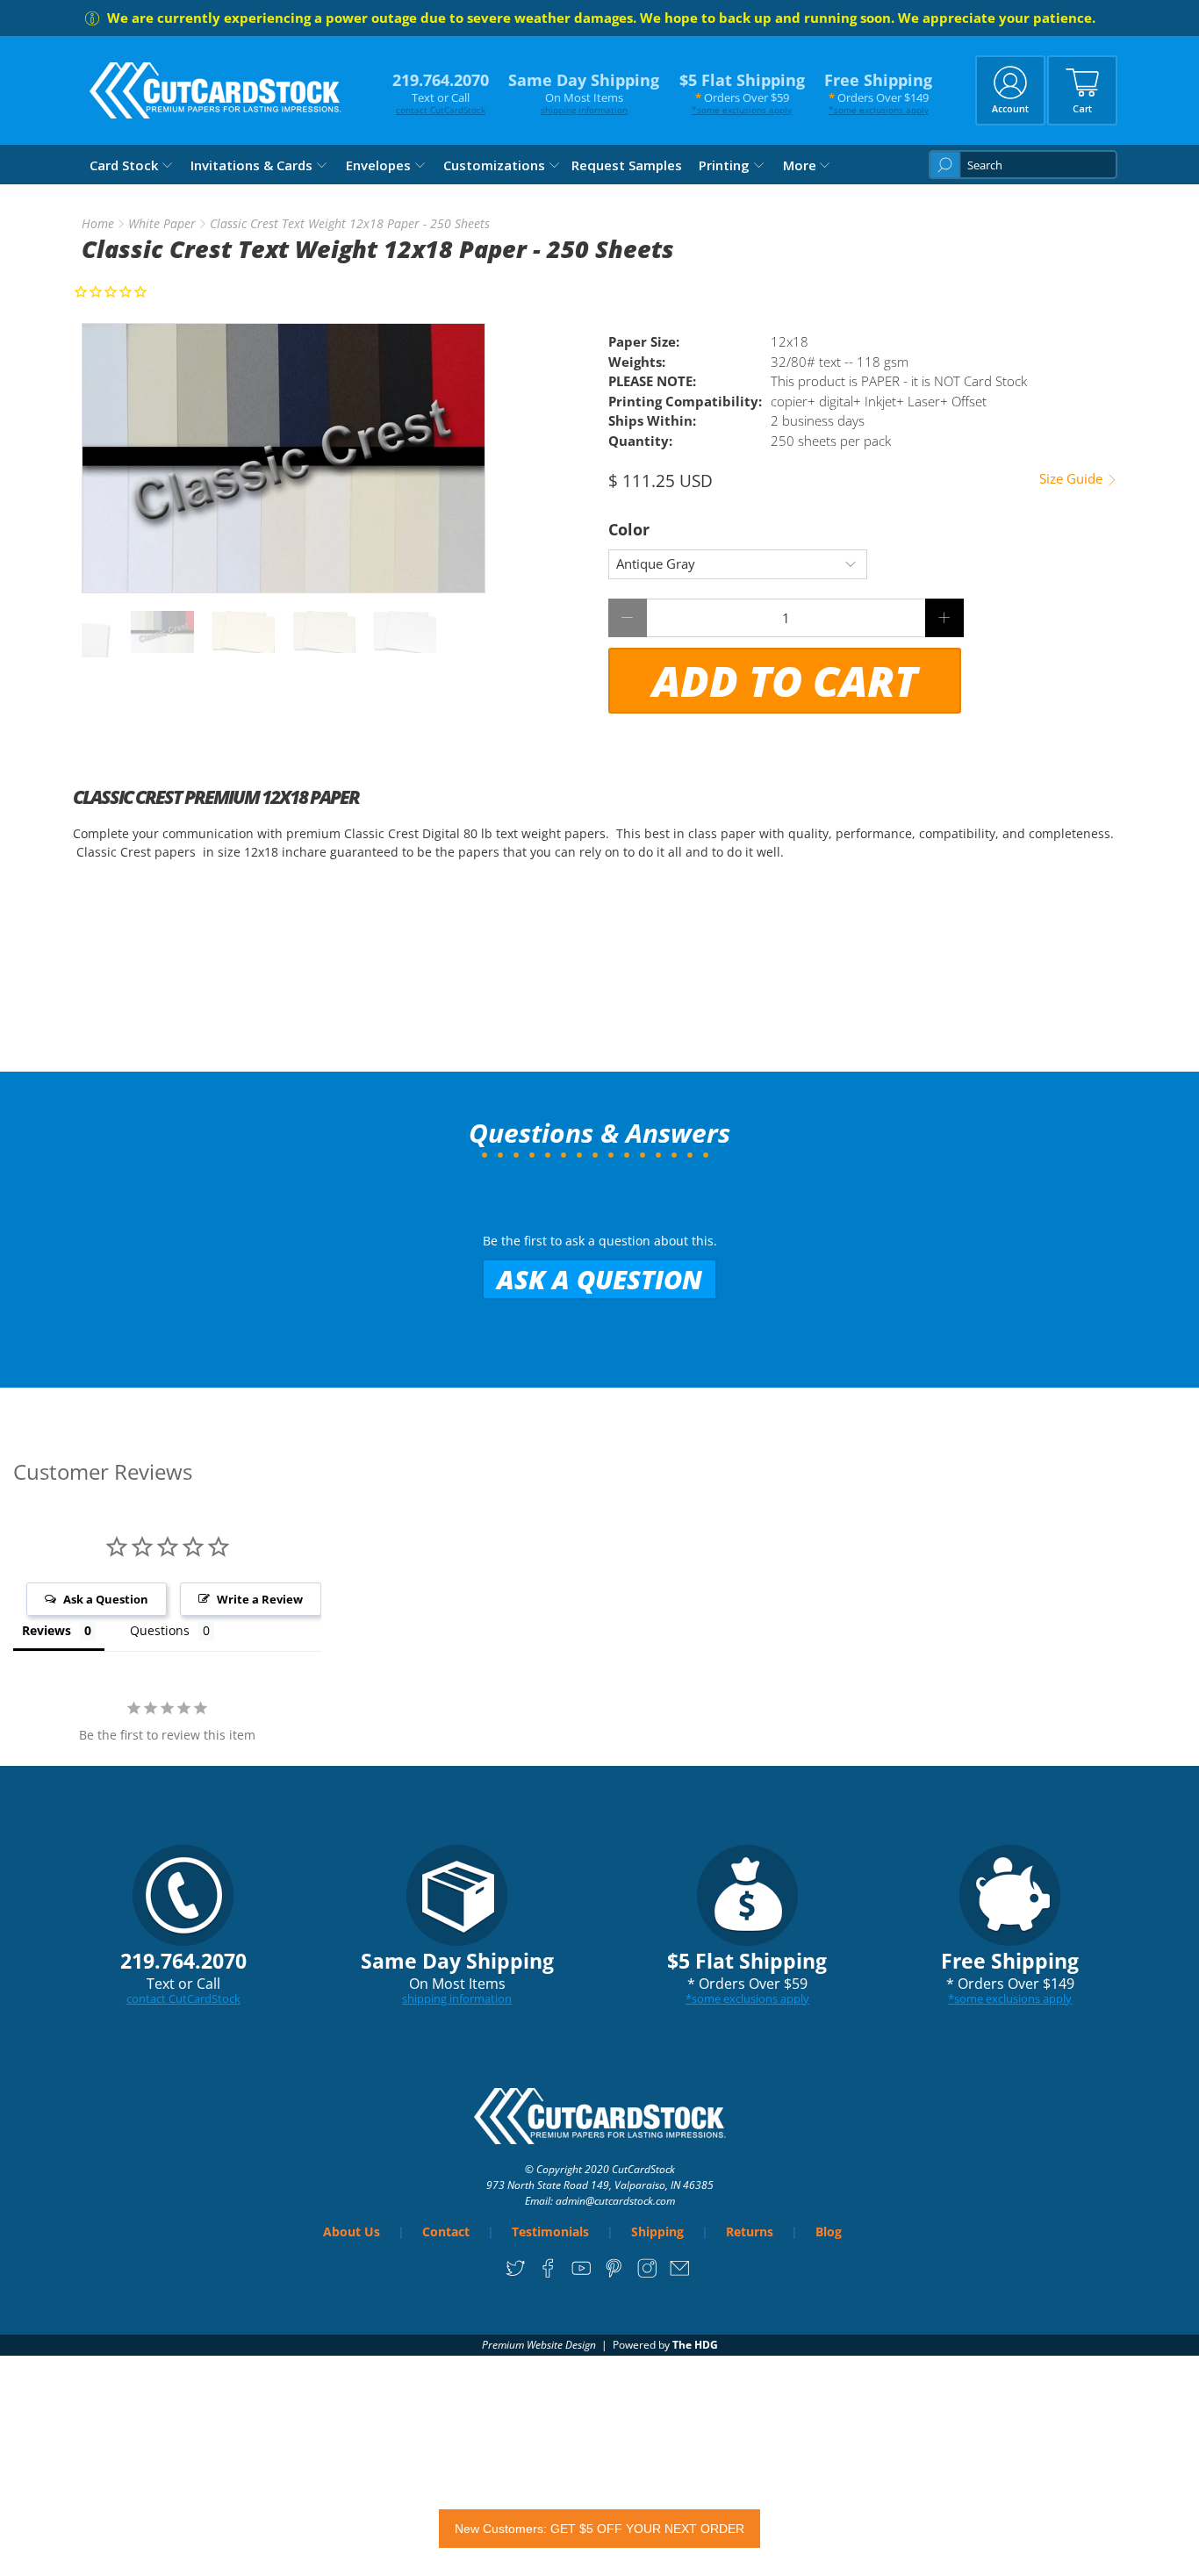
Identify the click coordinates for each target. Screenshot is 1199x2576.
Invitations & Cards (251, 165)
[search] (1023, 165)
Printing (724, 165)
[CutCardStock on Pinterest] (614, 2274)
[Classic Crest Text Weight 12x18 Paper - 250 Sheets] (284, 458)
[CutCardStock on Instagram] (647, 2274)
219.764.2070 (441, 93)
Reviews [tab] (47, 1630)
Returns (750, 2232)
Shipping (657, 2232)
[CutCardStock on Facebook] (548, 2274)
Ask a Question (599, 1279)
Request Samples (627, 165)
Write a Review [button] (260, 1599)
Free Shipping (878, 93)
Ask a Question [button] (106, 1599)
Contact (446, 2232)
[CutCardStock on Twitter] (516, 2274)
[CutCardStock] (216, 90)
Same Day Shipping (584, 93)
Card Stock (124, 165)
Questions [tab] (160, 1630)
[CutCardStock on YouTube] (582, 2274)
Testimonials (550, 2232)
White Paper (162, 224)
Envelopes (378, 165)
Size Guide (1073, 479)
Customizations (494, 165)
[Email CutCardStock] (680, 2274)
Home (98, 224)
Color (629, 529)
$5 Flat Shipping (742, 93)
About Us (352, 2232)
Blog (829, 2232)
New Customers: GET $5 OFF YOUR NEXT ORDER (599, 2529)
